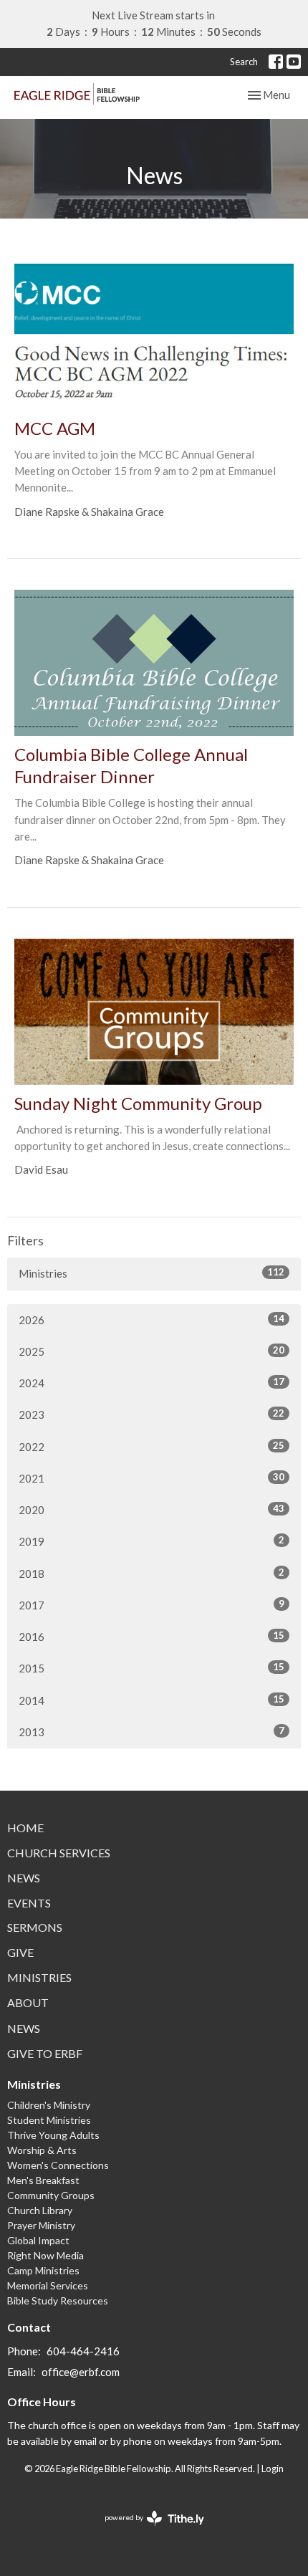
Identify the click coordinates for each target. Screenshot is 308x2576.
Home (25, 1828)
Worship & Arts (42, 2150)
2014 (151, 1700)
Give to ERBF (45, 2053)
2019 (151, 1541)
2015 (151, 1668)
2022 (151, 1446)
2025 (151, 1351)
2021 (151, 1478)
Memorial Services (48, 2285)
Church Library (40, 2210)
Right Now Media (45, 2255)
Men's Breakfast (43, 2180)
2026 (151, 1320)
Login (273, 2469)
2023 (151, 1414)
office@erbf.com (81, 2372)
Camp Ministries (43, 2270)
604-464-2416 (83, 2351)
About (28, 2002)
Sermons (35, 1927)
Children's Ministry (49, 2105)
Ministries (151, 1273)
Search (244, 62)
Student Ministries (49, 2120)
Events (29, 1903)
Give (20, 1952)
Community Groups (51, 2195)
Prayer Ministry (41, 2225)
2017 (151, 1605)
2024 (151, 1383)
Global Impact (38, 2240)
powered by (147, 2530)
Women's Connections (58, 2165)
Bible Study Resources (58, 2300)
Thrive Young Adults (53, 2135)
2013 (151, 1732)
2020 (151, 1509)
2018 (151, 1573)
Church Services (59, 1853)
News (24, 1878)
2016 (151, 1636)
